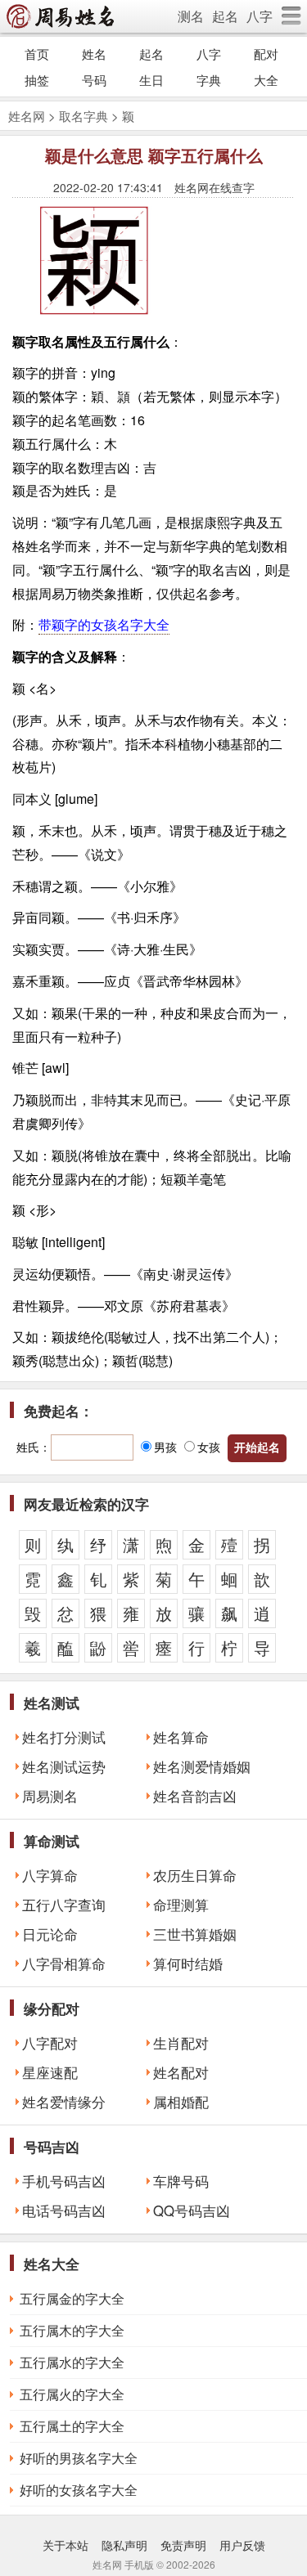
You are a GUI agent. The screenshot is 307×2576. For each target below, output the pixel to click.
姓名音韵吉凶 (195, 1796)
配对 (266, 54)
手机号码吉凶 (64, 2181)
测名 (191, 16)
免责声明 (183, 2545)
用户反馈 (242, 2545)
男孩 (165, 1447)
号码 (94, 80)
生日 (151, 80)
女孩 (209, 1447)
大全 (266, 80)
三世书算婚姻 (195, 1934)
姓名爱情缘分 (64, 2102)
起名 (225, 16)
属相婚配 (181, 2102)
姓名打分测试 (64, 1737)
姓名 (94, 54)
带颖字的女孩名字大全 (104, 624)
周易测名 (50, 1796)
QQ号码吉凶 (192, 2210)
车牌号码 (181, 2181)
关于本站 (65, 2545)
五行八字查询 (64, 1905)
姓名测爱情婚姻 (202, 1766)
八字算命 (50, 1875)
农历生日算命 (195, 1875)
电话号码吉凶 (64, 2210)
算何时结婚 (188, 1963)
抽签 (37, 80)
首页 (37, 54)
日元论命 (50, 1934)
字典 (209, 80)
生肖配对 (181, 2043)
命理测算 (181, 1905)
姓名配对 (181, 2072)
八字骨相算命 (64, 1963)
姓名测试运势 (64, 1766)
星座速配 (50, 2072)
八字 (260, 16)
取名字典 (84, 116)
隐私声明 (124, 2545)
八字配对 (50, 2043)
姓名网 (27, 116)
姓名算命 (181, 1737)
